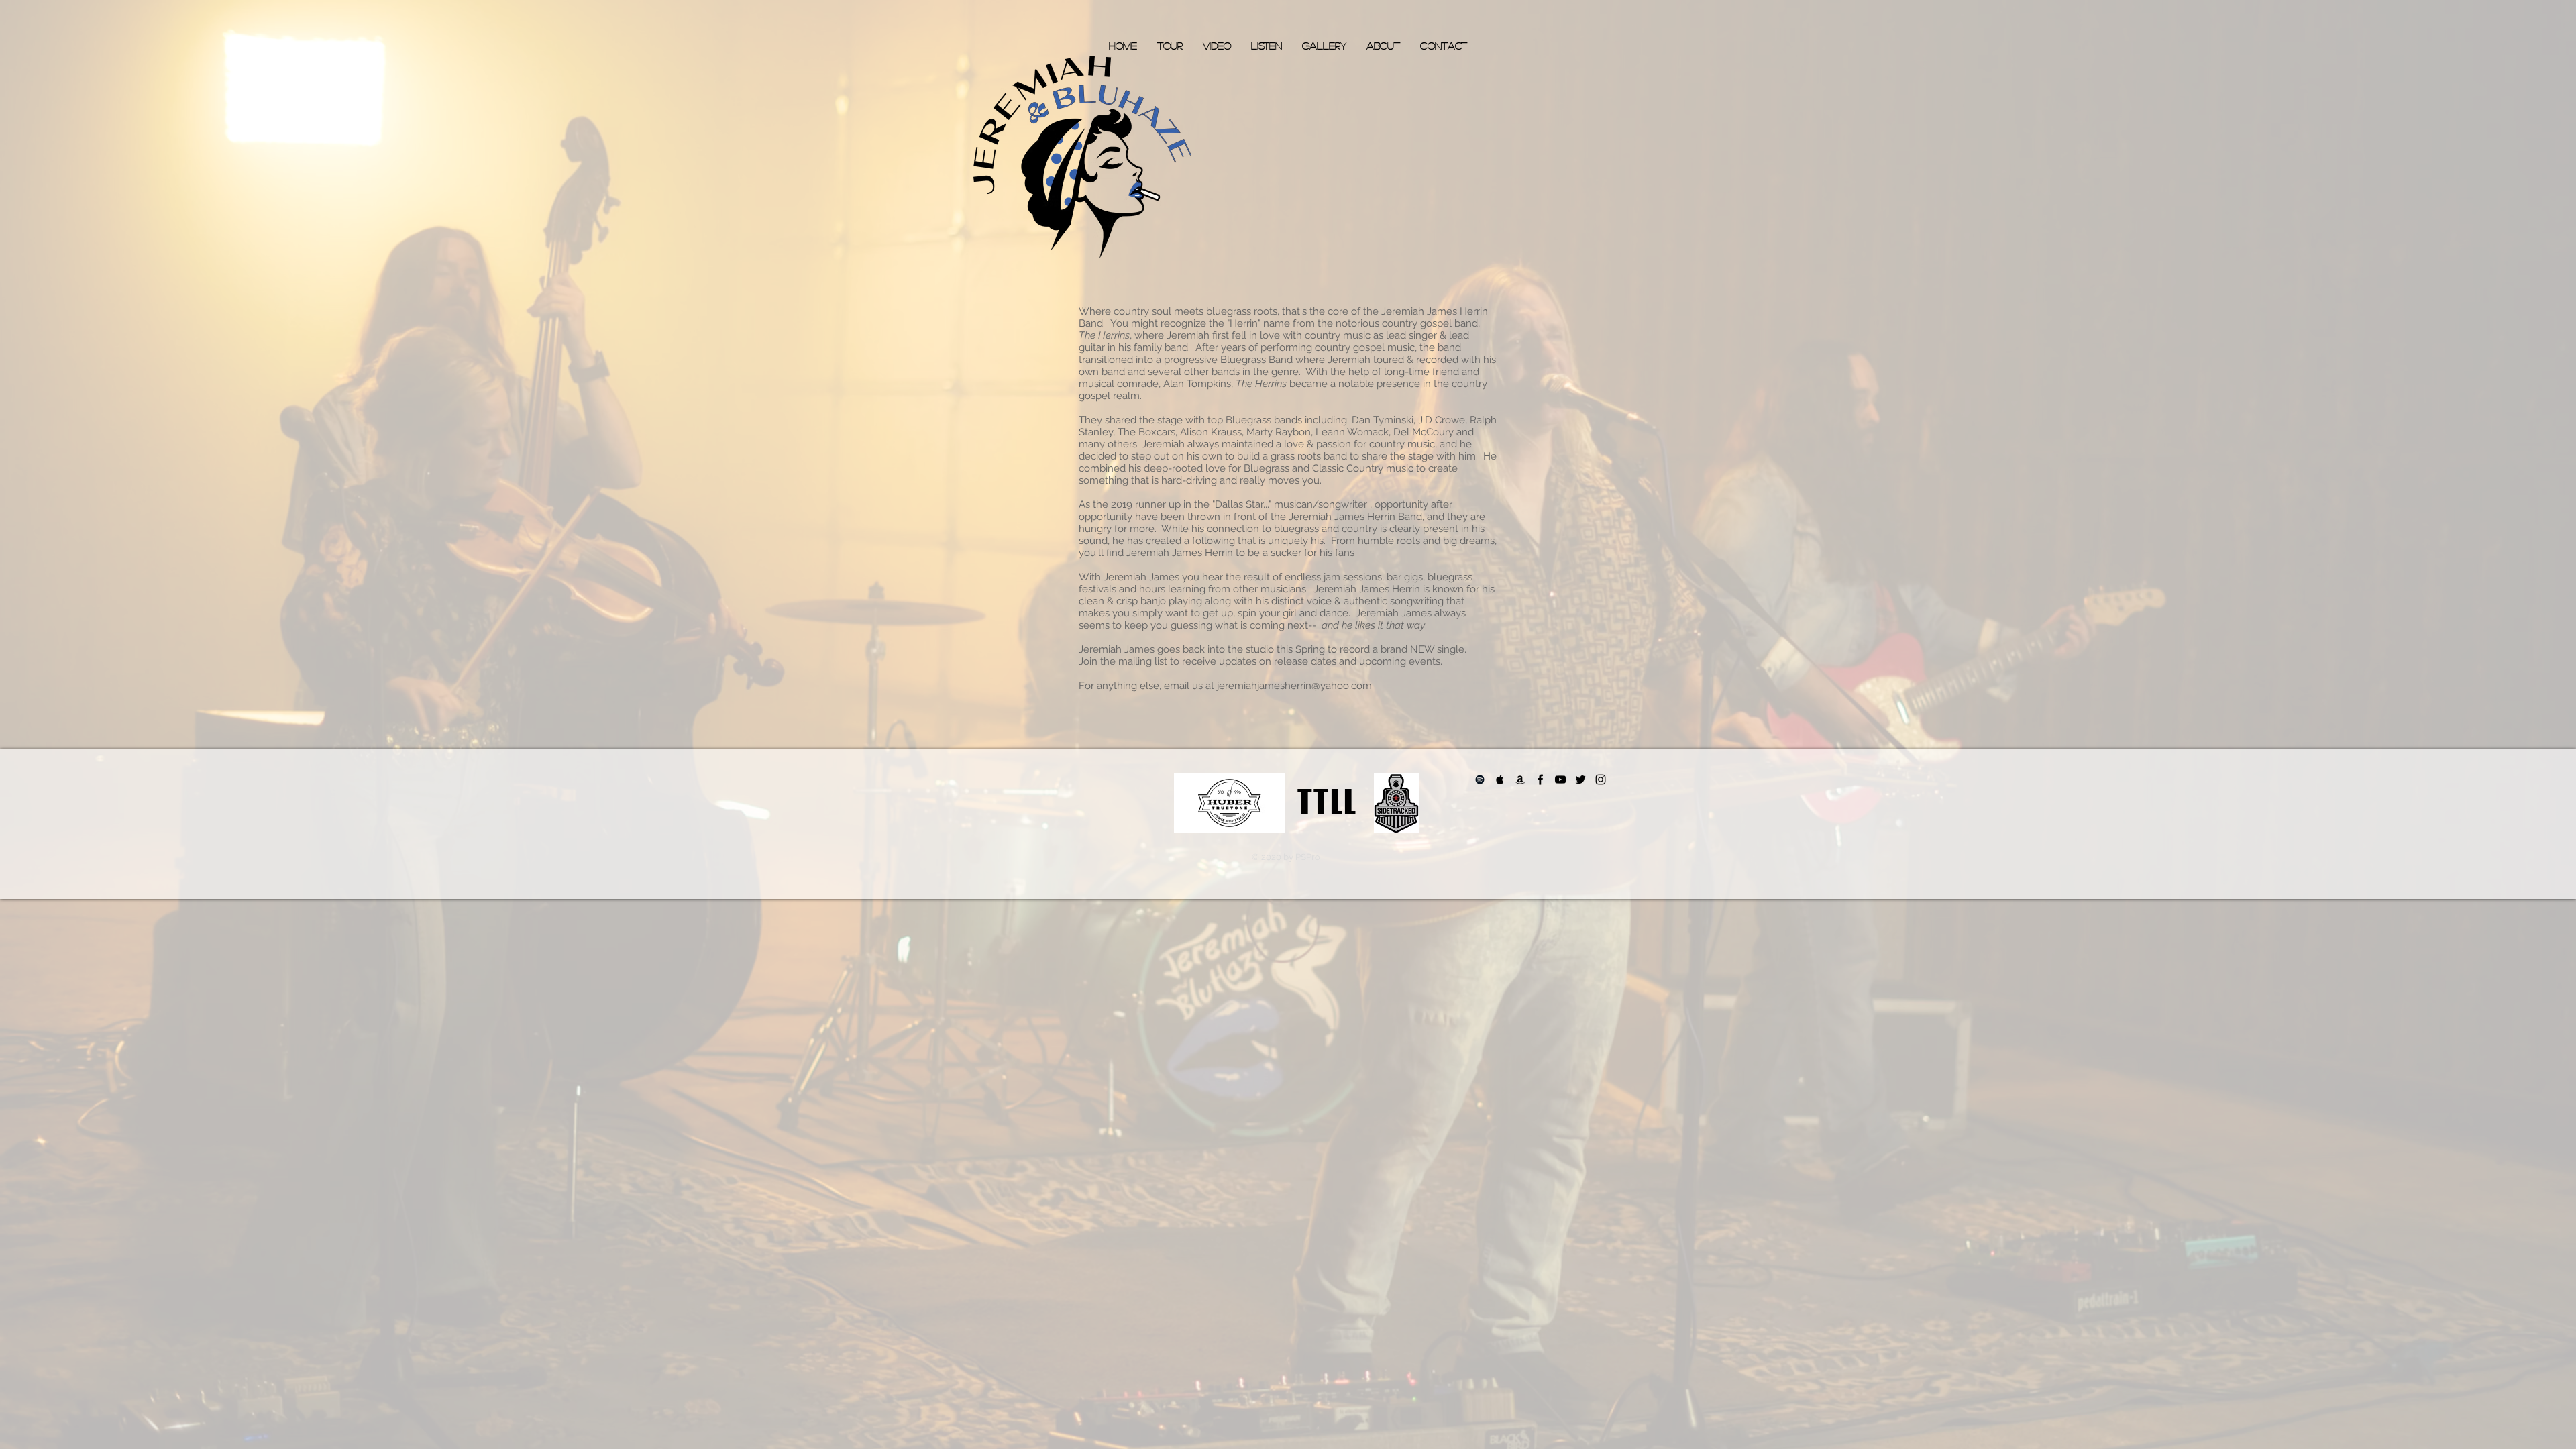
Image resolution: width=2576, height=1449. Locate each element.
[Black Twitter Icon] (1580, 780)
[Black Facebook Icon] (1540, 780)
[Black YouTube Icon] (1560, 780)
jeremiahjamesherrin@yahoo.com (1294, 686)
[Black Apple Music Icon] (1500, 780)
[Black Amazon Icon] (1520, 780)
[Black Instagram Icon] (1601, 780)
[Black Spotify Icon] (1480, 780)
